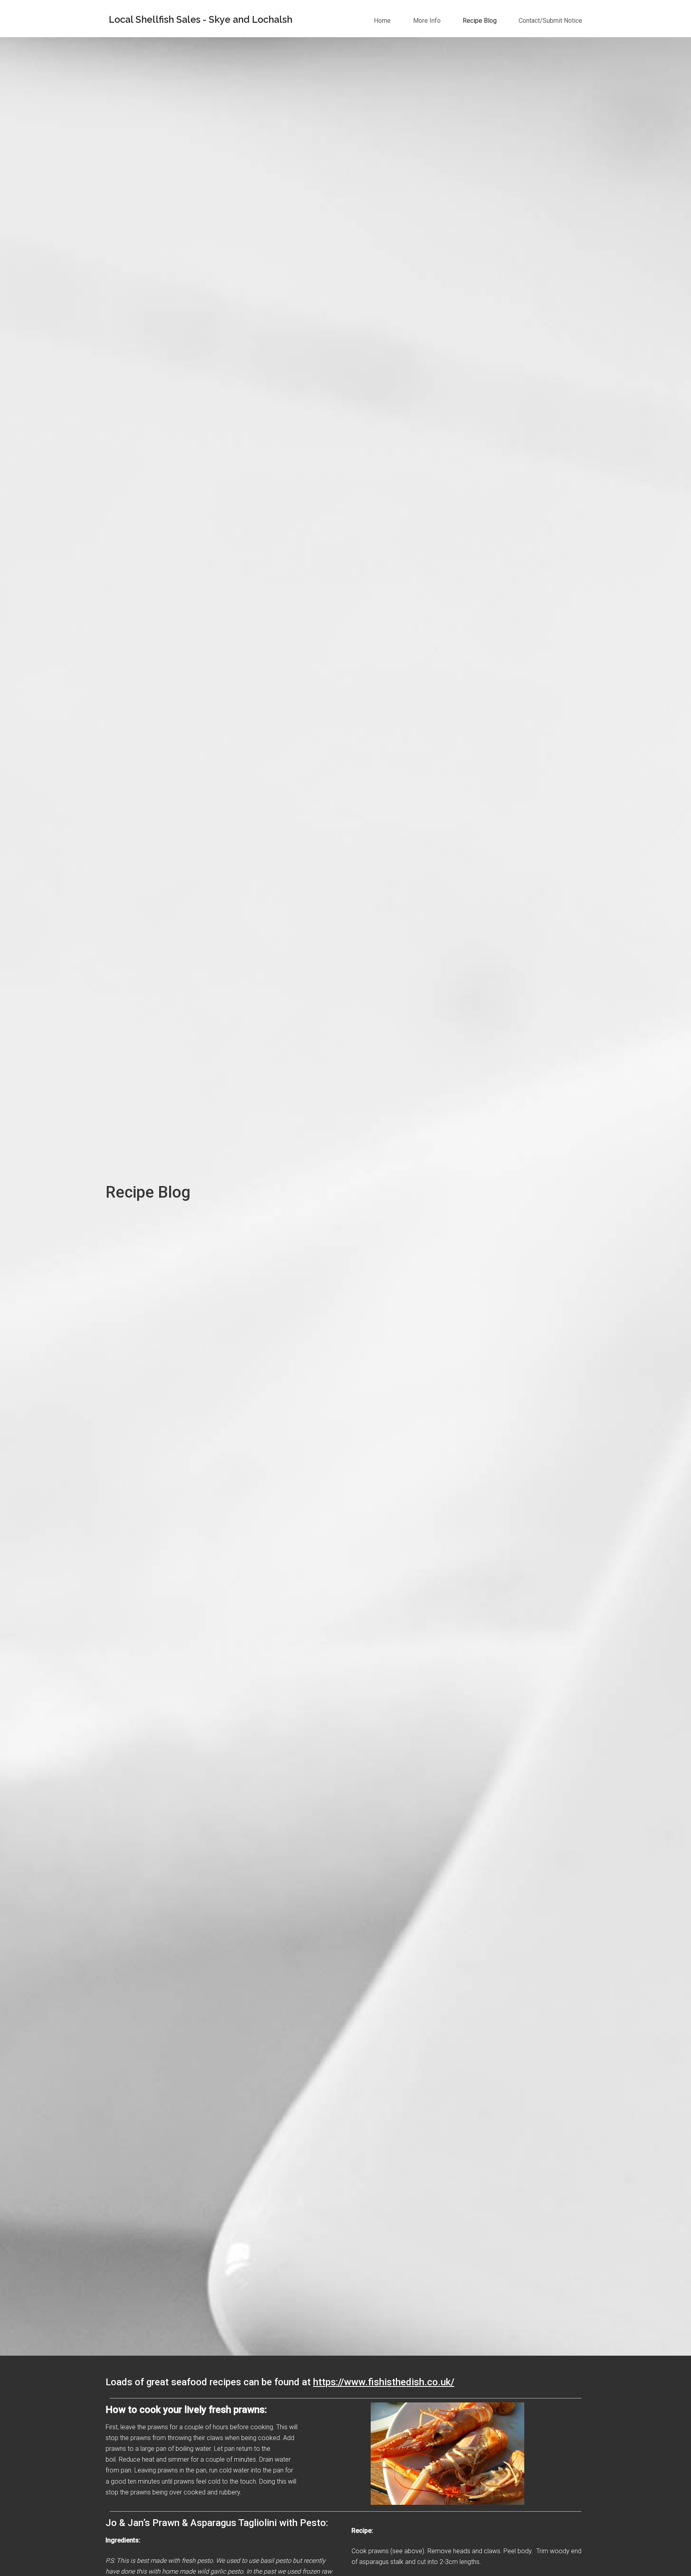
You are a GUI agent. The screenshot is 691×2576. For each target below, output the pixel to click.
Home (382, 21)
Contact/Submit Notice (550, 21)
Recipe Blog (480, 21)
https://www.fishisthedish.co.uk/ (384, 2382)
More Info (427, 21)
